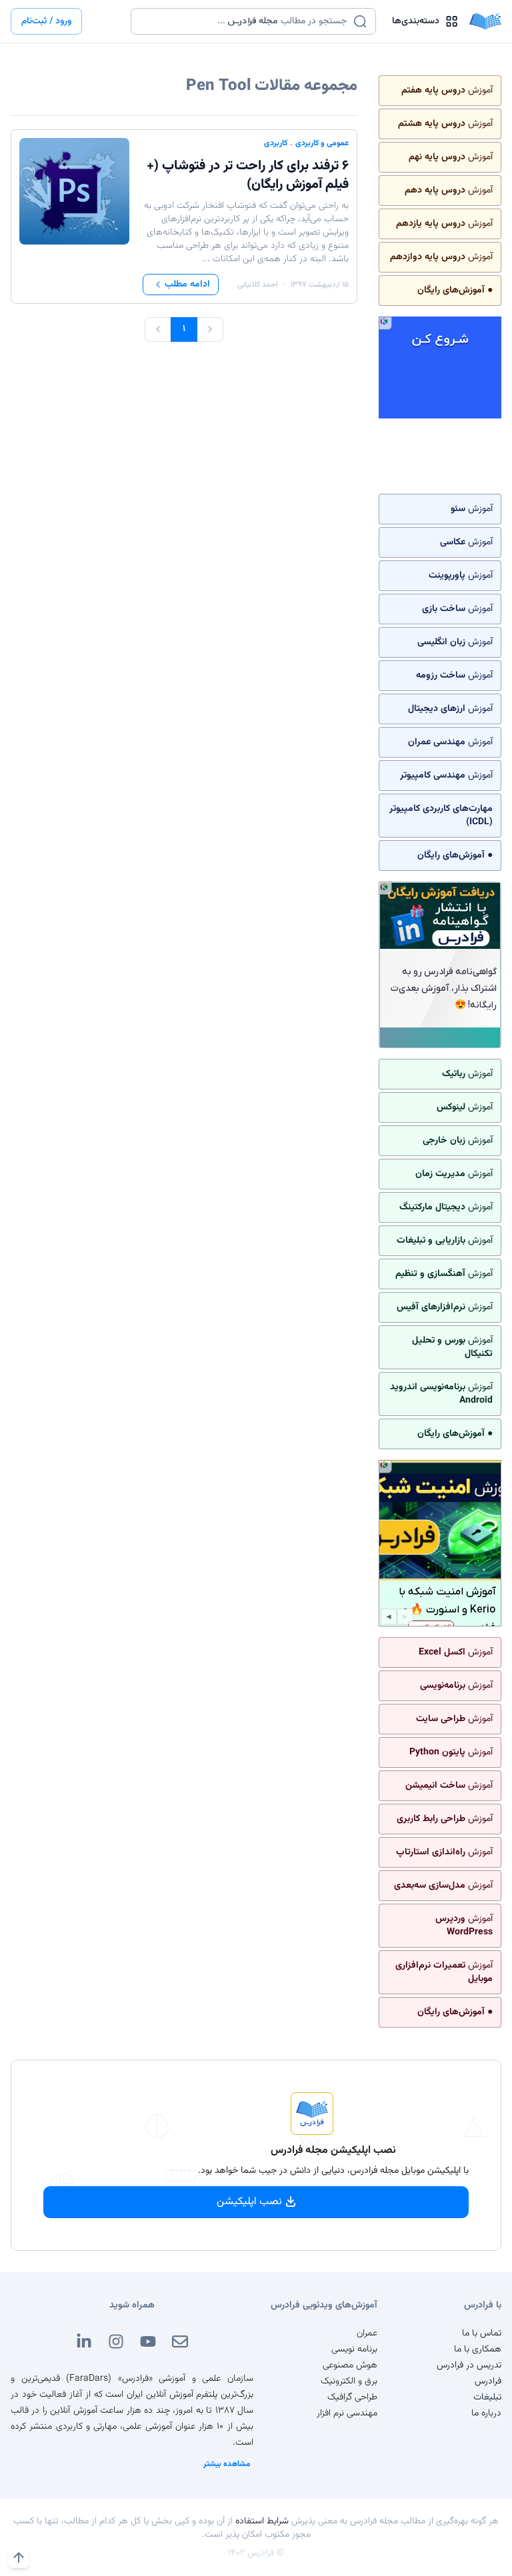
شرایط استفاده (262, 2521)
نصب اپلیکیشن (249, 2202)
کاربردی (276, 143)
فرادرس (488, 2381)
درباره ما (486, 2413)
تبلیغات (487, 2397)
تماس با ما (482, 2333)
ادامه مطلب (187, 285)
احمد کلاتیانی (258, 285)
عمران (367, 2333)
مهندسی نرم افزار (347, 2413)
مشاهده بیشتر (227, 2464)
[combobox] (245, 21)
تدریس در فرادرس (469, 2365)
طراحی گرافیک (352, 2397)
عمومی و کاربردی (322, 143)
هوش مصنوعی (350, 2365)
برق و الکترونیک (349, 2381)
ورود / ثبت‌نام (46, 21)
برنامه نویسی (354, 2349)
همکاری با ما (478, 2349)
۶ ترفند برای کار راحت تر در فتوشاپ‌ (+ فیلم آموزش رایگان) (248, 175)
